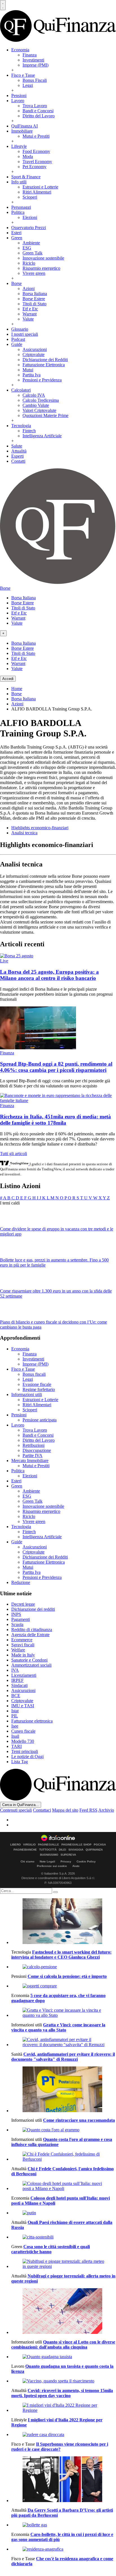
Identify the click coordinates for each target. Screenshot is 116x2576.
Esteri (16, 233)
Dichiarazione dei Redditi (45, 360)
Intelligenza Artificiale (42, 436)
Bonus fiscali (34, 1374)
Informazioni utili (27, 1395)
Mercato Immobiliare (30, 1461)
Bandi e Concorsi (38, 111)
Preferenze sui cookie (52, 1866)
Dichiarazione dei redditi (33, 1609)
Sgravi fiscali (23, 1645)
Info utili (19, 182)
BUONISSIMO (49, 1855)
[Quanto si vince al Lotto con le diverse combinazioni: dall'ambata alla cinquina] (64, 2312)
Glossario (20, 329)
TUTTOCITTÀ (48, 1850)
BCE (16, 1696)
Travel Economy (37, 162)
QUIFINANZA (94, 1850)
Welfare (18, 1650)
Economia (20, 50)
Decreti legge (23, 1604)
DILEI (63, 1850)
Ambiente (31, 243)
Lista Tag (20, 1762)
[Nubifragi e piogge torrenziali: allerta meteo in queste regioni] (64, 2264)
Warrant (30, 314)
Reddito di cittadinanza (32, 1630)
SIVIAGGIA (76, 1850)
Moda (28, 156)
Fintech (29, 431)
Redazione (21, 1582)
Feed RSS (88, 1810)
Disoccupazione (37, 1450)
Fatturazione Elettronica (44, 365)
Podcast (18, 339)
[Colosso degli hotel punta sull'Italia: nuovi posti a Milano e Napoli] (64, 2186)
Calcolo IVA (34, 395)
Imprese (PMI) (35, 65)
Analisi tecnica (24, 833)
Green (17, 238)
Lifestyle (19, 146)
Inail (15, 1736)
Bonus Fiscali (35, 80)
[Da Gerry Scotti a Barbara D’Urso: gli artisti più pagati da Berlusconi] (64, 2480)
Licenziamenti (24, 1675)
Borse (16, 283)
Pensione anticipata (40, 1420)
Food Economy (36, 151)
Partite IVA (33, 1455)
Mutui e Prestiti (36, 136)
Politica (18, 212)
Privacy (66, 1861)
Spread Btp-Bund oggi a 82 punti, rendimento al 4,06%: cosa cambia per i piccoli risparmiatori (56, 1067)
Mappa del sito (65, 1810)
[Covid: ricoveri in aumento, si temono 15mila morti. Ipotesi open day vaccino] (64, 2381)
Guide (17, 344)
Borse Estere (34, 299)
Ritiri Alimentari (37, 192)
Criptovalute (34, 355)
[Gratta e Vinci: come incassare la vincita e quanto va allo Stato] (64, 2013)
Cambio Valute (36, 405)
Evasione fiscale (37, 1384)
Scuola (17, 1624)
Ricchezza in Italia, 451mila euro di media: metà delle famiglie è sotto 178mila (55, 1120)
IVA (15, 1670)
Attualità (19, 451)
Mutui (28, 370)
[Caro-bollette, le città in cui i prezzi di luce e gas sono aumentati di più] (64, 2525)
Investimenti (33, 60)
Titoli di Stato (34, 304)
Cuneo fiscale (23, 1731)
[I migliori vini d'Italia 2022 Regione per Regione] (64, 2408)
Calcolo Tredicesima (41, 400)
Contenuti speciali (16, 1810)
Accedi (8, 679)
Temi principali (25, 1751)
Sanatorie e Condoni (29, 1660)
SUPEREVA (68, 1855)
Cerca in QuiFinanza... (21, 1805)
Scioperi (30, 197)
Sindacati (19, 1685)
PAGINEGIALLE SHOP (76, 1845)
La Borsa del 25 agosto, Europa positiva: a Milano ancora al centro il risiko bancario (49, 975)
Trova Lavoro (35, 106)
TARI (16, 1746)
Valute (28, 319)
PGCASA (100, 1845)
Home (17, 689)
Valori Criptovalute (39, 410)
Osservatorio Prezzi (29, 228)
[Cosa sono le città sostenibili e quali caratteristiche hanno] (64, 2237)
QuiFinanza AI (24, 126)
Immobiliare (22, 131)
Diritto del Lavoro (39, 116)
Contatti (18, 461)
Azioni (29, 288)
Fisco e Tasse (23, 75)
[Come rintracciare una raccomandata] (64, 2090)
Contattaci (42, 1810)
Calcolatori (21, 390)
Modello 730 (23, 1741)
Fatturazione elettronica (32, 1721)
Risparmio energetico (41, 268)
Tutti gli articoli (14, 1154)
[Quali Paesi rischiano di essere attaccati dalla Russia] (64, 2213)
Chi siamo (27, 1861)
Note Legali (47, 1861)
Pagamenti (21, 1619)
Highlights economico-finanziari (40, 828)
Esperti (17, 456)
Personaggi (21, 207)
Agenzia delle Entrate (30, 1635)
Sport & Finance (26, 177)
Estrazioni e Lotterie (40, 187)
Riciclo (29, 263)
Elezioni (30, 217)
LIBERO (15, 1845)
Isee (15, 1726)
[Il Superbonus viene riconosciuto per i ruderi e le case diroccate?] (64, 2435)
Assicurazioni (35, 349)
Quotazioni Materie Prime (45, 415)
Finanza (30, 55)
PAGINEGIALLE (49, 1845)
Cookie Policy (86, 1861)
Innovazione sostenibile (43, 258)
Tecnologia (21, 426)
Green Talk (33, 253)
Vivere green (34, 273)
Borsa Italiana (35, 294)
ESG (27, 248)
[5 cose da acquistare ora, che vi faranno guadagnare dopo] (64, 1986)
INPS (16, 1614)
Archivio (106, 1810)
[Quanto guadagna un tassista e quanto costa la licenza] (64, 2357)
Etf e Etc (30, 309)
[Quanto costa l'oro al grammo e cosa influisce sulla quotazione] (64, 2130)
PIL (15, 1716)
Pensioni (19, 96)
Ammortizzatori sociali (31, 1665)
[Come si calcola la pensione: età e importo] (64, 1967)
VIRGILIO (29, 1845)
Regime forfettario (39, 1389)
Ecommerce (22, 1640)
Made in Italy (23, 1655)
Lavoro (18, 101)
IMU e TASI (23, 1706)
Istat (15, 1711)
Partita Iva (32, 375)
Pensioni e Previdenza (42, 380)
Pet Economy (34, 167)
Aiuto (76, 1866)
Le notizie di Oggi (27, 1757)
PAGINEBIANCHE (25, 1850)
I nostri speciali (25, 334)
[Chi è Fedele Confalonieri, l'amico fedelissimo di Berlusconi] (64, 2157)
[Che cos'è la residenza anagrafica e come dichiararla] (64, 2549)
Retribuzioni (34, 1445)
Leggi (28, 85)
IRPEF (17, 1680)
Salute (17, 446)
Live (4, 961)
